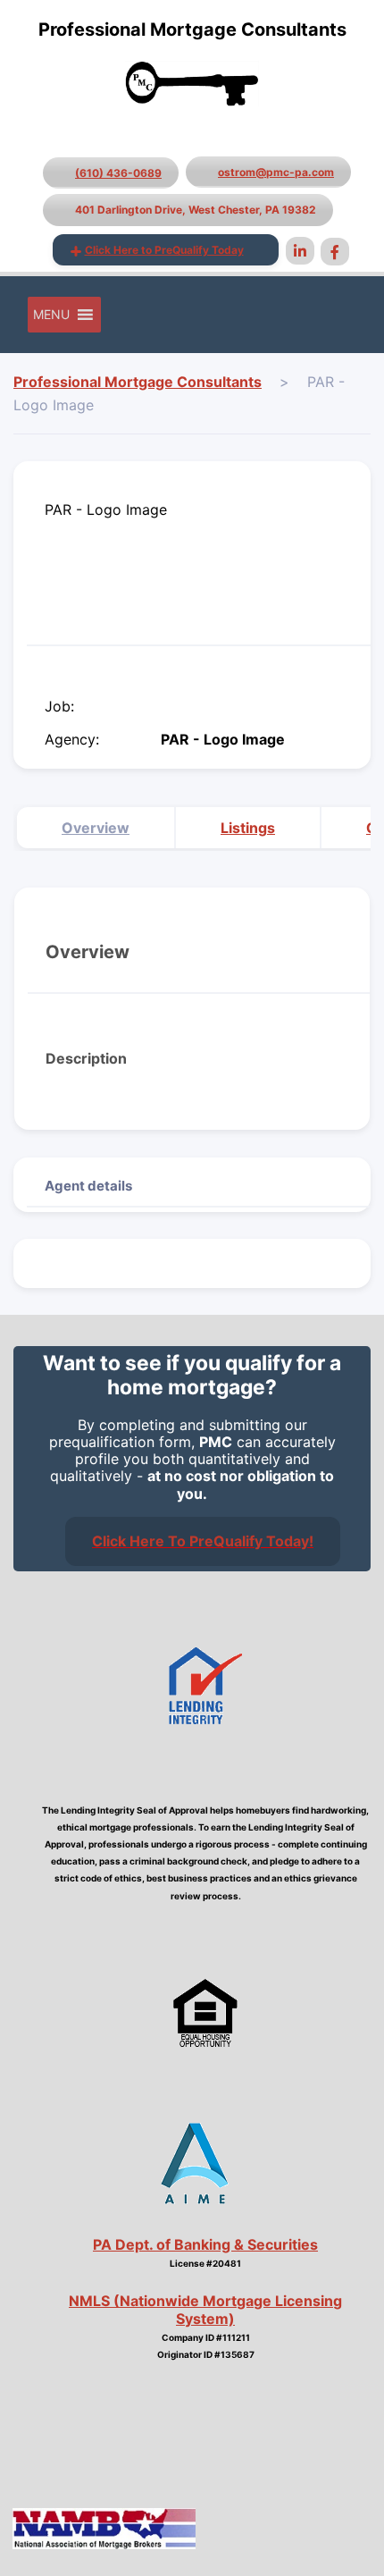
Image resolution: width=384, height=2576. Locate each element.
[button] (51, 315)
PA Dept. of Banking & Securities (205, 2244)
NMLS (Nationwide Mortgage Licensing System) (205, 2309)
